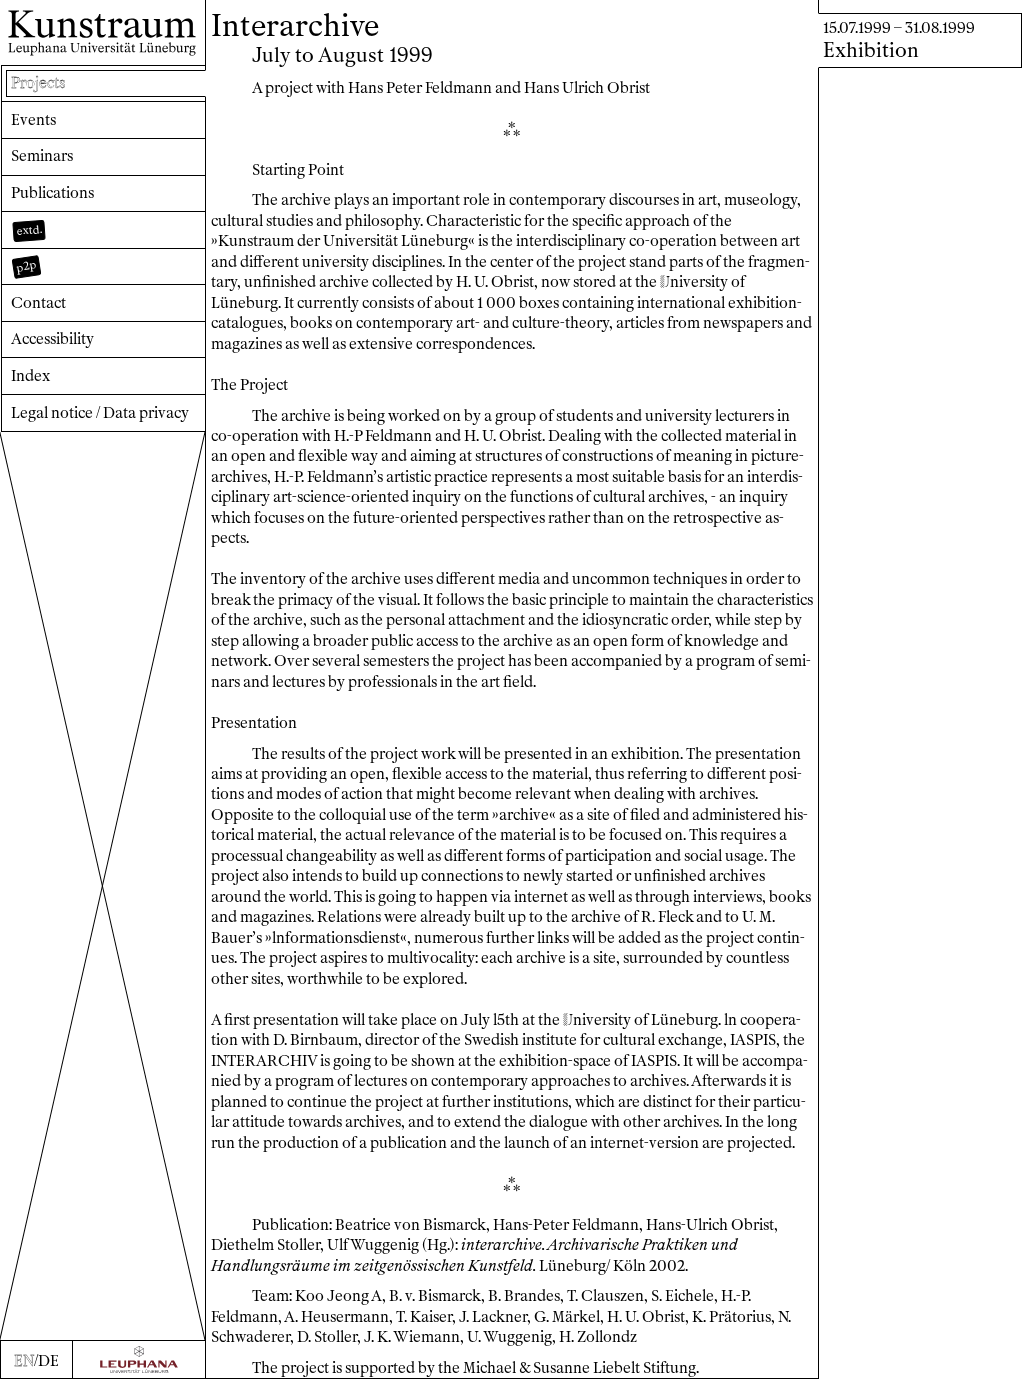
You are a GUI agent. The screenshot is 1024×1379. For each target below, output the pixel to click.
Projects (38, 83)
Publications (52, 193)
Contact (38, 303)
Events (33, 120)
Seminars (42, 156)
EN (24, 1361)
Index (30, 376)
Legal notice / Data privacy (100, 413)
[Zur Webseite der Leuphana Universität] (139, 1359)
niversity (694, 282)
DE (48, 1361)
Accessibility (52, 339)
